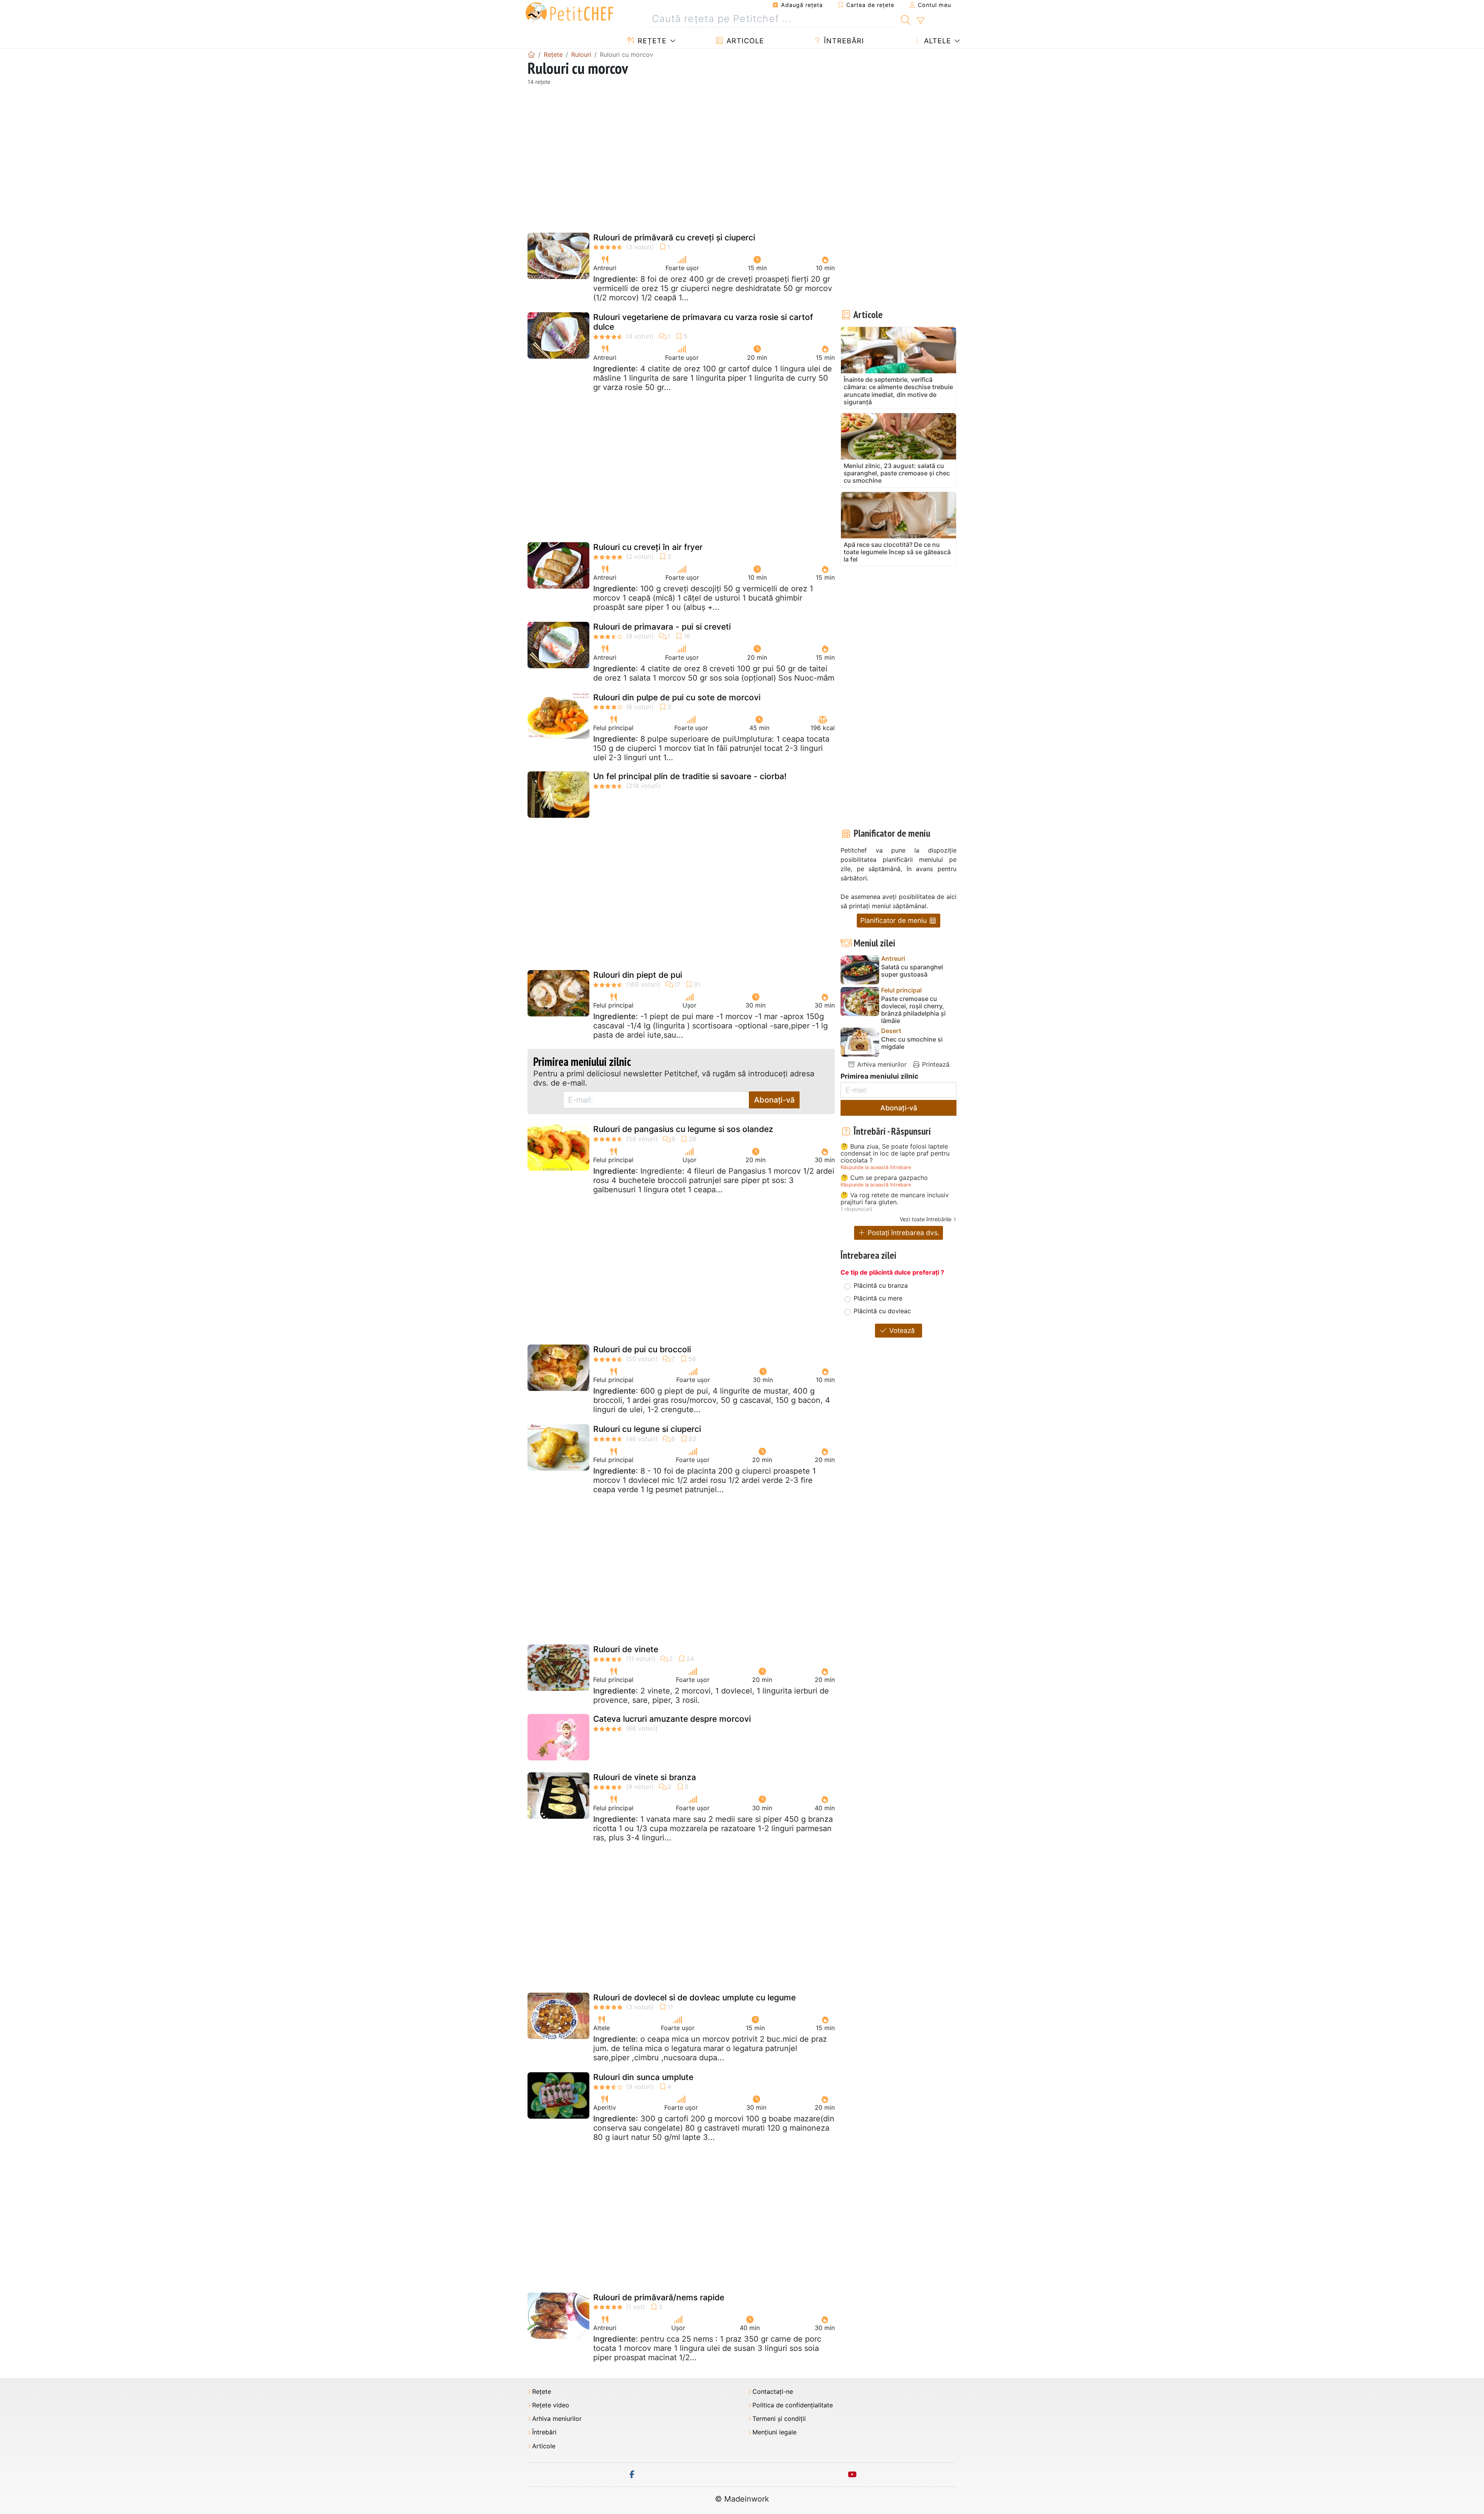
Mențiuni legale (774, 2432)
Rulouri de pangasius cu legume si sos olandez (683, 1129)
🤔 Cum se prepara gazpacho (884, 1178)
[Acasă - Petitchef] (531, 54)
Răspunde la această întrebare (876, 1167)
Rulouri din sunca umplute (643, 2077)
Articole (744, 41)
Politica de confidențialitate (793, 2405)
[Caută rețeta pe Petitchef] (906, 19)
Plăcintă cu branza (881, 1285)
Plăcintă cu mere (878, 1298)
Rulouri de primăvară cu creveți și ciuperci (674, 237)
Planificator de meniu (894, 920)
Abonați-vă (774, 1100)
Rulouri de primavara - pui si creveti (662, 627)
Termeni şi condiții (779, 2419)
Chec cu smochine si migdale (912, 1043)
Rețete (651, 41)
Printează (935, 1064)
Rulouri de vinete (626, 1649)
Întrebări (843, 41)
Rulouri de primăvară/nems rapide (659, 2297)
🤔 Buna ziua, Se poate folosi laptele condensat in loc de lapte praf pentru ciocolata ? (895, 1153)
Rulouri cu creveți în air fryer (648, 547)
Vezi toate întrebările (926, 1219)
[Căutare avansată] (920, 21)
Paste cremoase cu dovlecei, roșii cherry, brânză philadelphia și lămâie (913, 1010)
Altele (936, 41)
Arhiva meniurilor (881, 1064)
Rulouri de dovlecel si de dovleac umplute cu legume (694, 1997)
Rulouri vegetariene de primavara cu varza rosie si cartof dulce (703, 322)
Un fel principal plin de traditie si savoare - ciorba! (690, 776)
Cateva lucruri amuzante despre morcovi (672, 1719)
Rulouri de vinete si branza (645, 1777)
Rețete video (551, 2405)
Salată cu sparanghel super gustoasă (912, 971)
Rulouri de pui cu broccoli (642, 1349)
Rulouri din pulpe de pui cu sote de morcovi (677, 697)
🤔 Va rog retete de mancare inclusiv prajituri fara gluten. (895, 1199)
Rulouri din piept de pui (638, 975)
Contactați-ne (773, 2392)
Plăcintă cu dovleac (882, 1311)
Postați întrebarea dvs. (903, 1233)
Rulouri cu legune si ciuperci (647, 1429)
